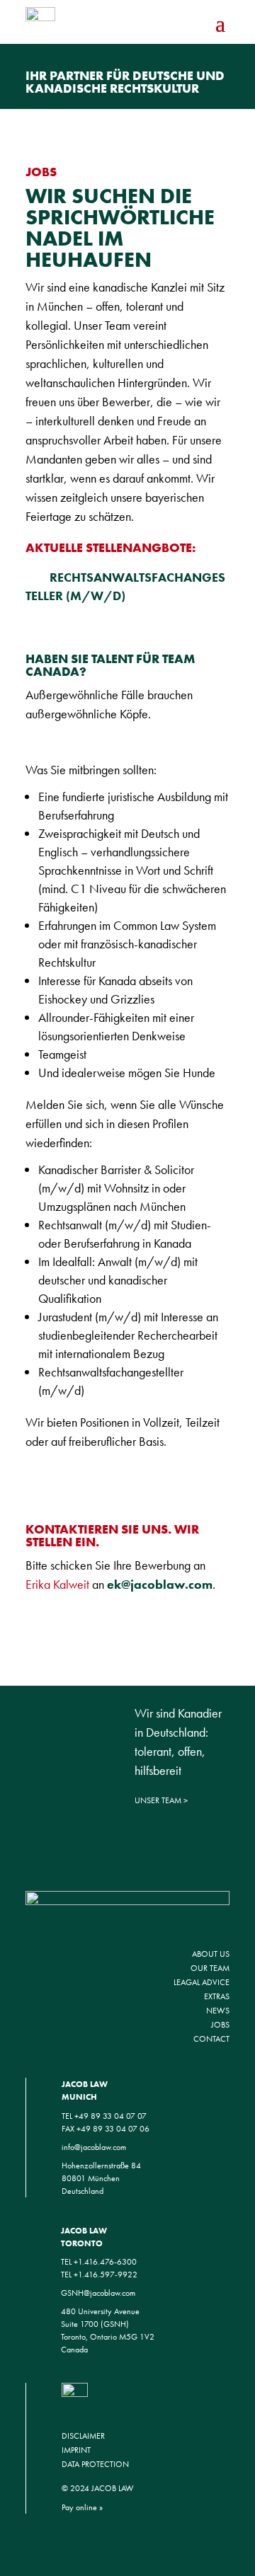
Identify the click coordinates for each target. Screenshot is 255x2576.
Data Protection (95, 2464)
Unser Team (158, 1800)
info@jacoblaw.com (94, 2147)
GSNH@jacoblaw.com (98, 2293)
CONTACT (211, 2039)
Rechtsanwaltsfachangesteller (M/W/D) (125, 586)
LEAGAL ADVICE (202, 1982)
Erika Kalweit (57, 1584)
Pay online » (82, 2507)
